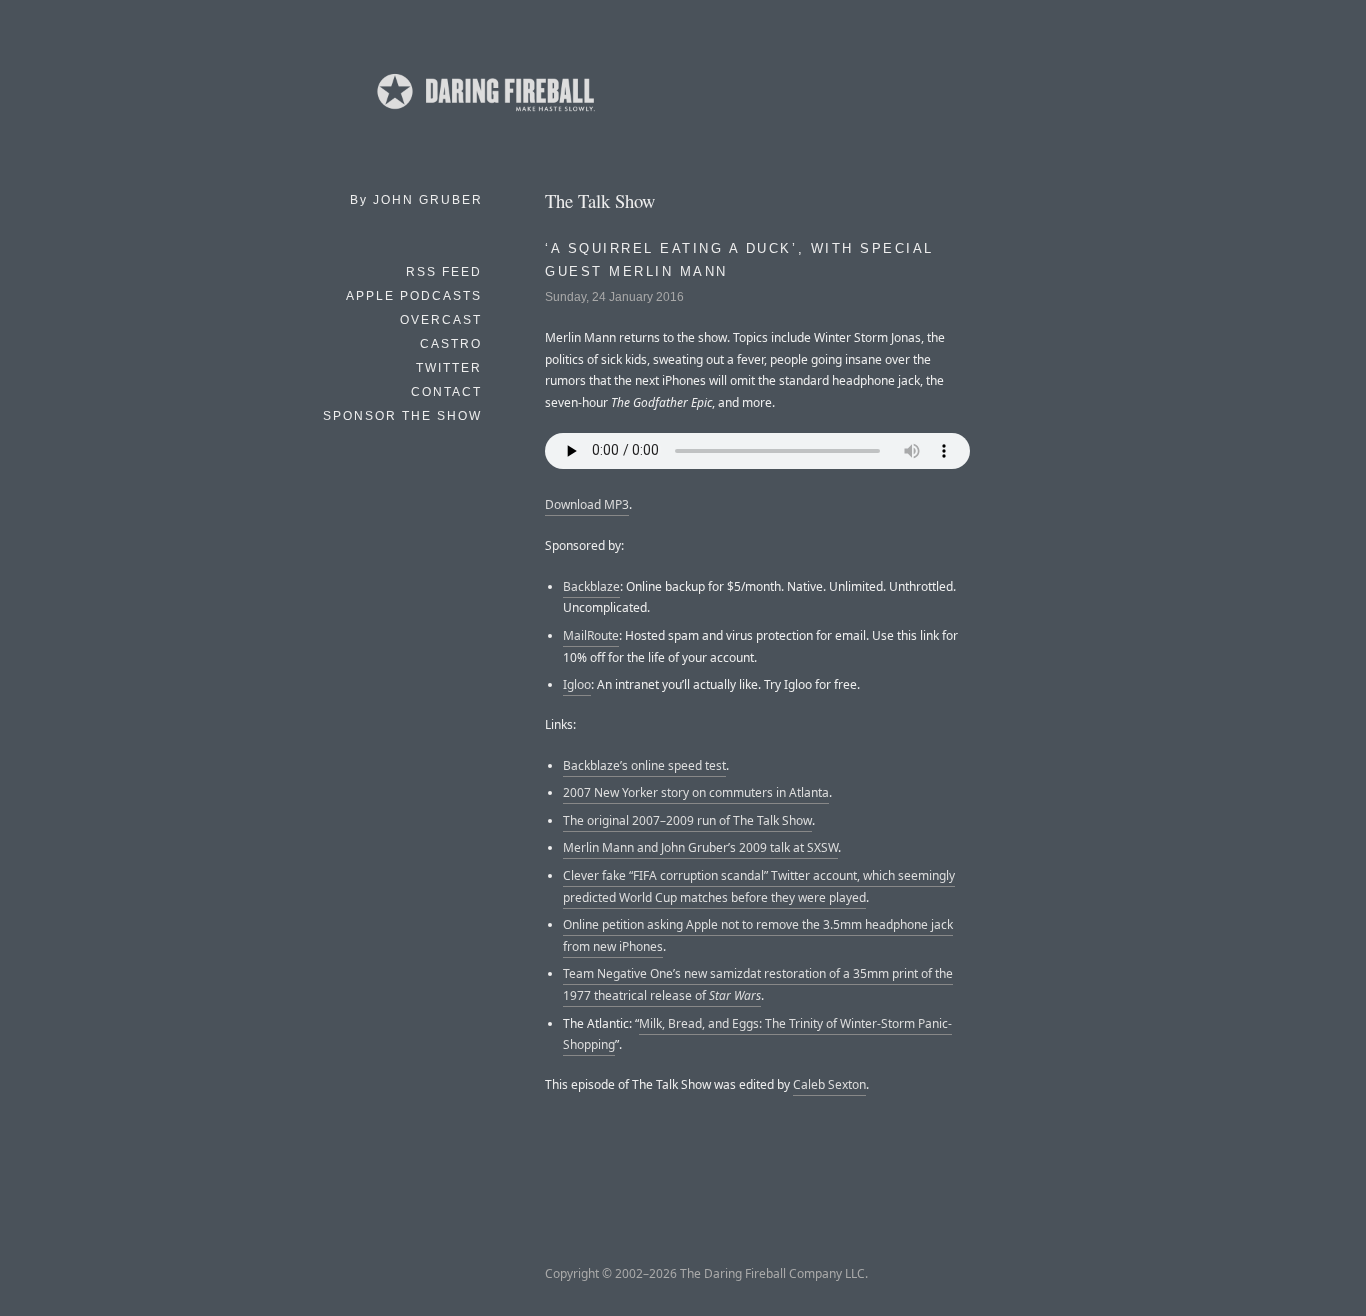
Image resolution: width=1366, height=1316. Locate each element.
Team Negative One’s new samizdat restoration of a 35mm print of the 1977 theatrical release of (758, 984)
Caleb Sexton (829, 1084)
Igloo (577, 684)
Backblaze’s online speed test (644, 765)
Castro (451, 344)
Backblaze (591, 586)
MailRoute (591, 635)
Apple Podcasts (414, 296)
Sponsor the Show (402, 416)
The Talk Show (600, 200)
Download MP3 (587, 504)
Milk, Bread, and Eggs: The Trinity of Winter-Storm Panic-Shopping (757, 1034)
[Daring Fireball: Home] (484, 115)
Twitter (449, 368)
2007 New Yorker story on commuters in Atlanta (696, 792)
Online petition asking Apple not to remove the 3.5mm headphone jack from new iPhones (758, 935)
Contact (446, 392)
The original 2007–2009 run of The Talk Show (687, 820)
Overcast (441, 320)
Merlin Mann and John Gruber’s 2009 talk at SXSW (700, 847)
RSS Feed (444, 272)
